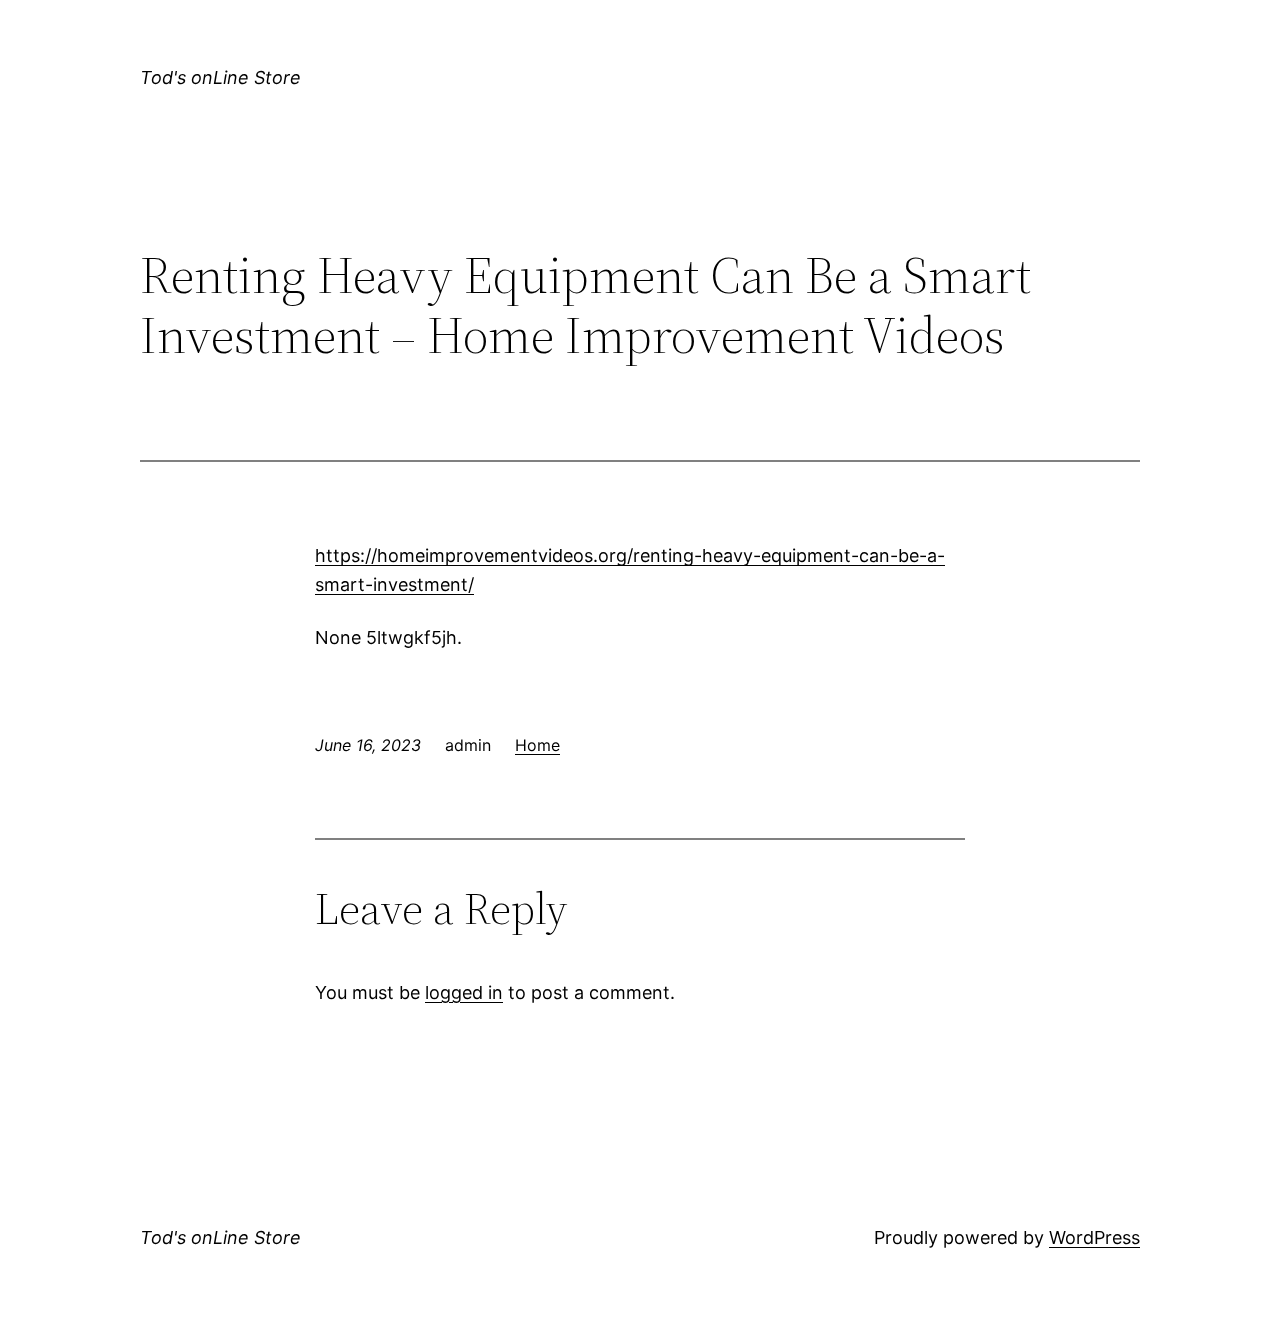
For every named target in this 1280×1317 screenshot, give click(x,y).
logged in (464, 992)
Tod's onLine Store (220, 77)
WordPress (1094, 1237)
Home (537, 745)
